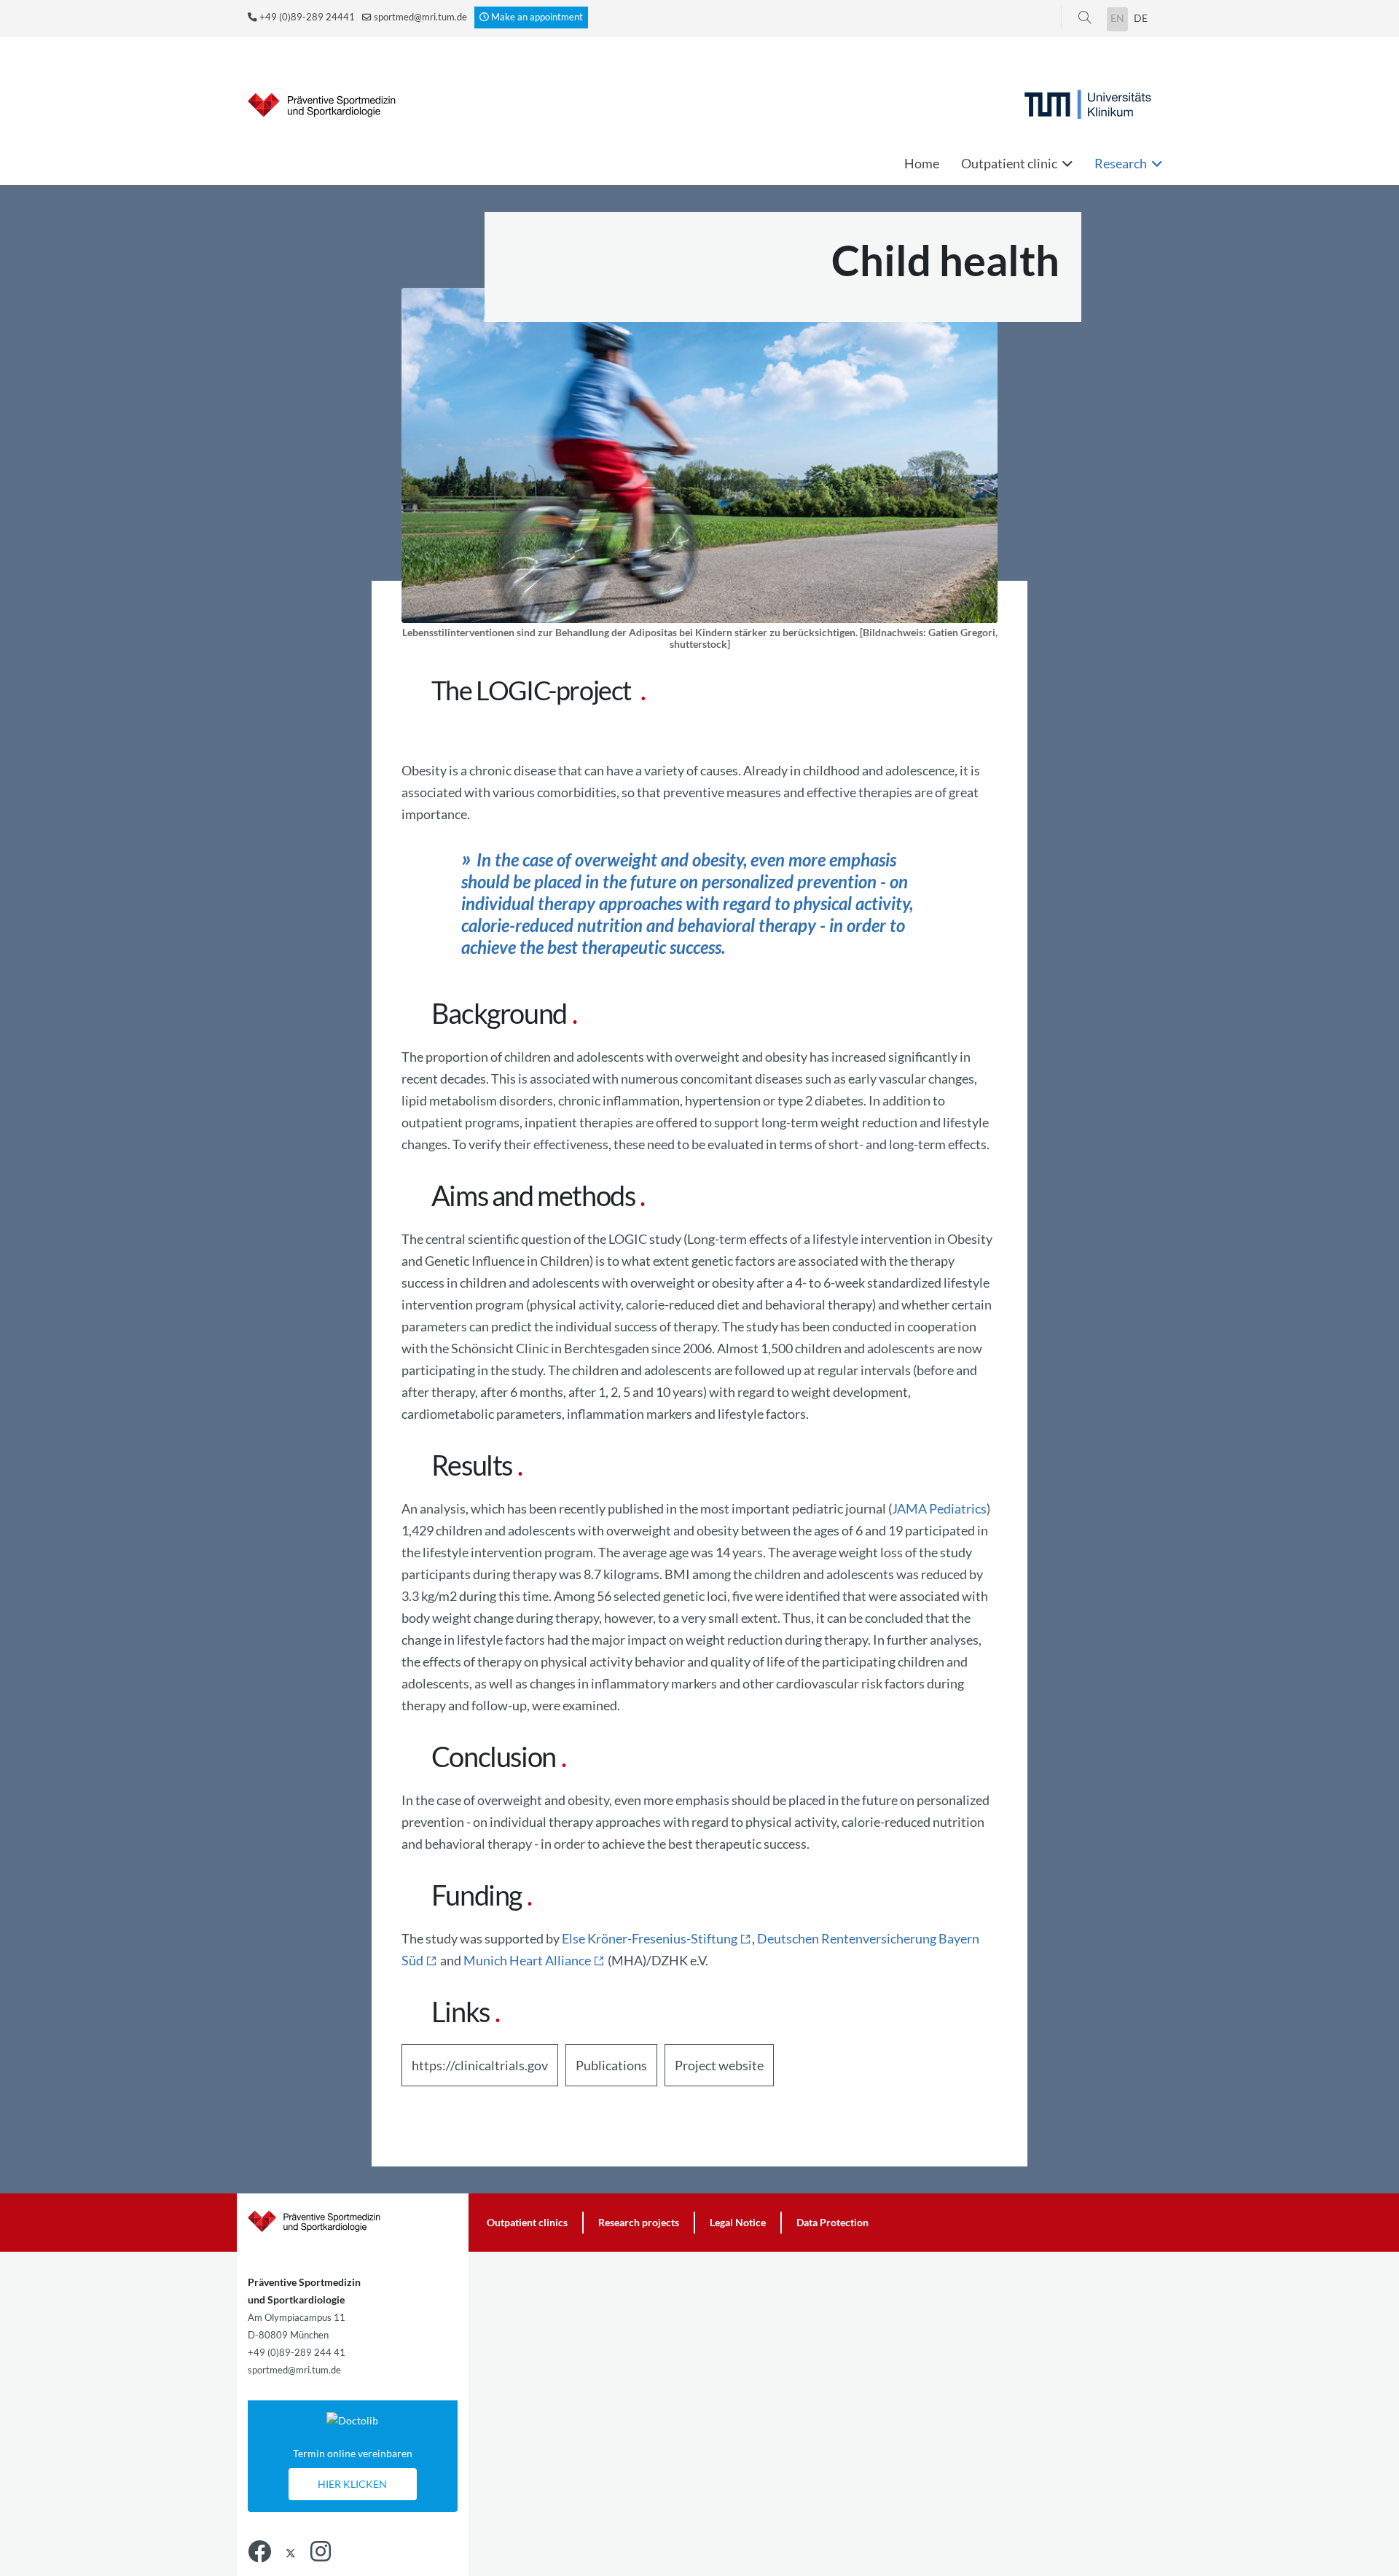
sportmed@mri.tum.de (420, 17)
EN (1117, 18)
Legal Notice (738, 2222)
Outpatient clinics (527, 2222)
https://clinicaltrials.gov (480, 2065)
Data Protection (832, 2222)
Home (922, 163)
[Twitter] (291, 2551)
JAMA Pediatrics (939, 1508)
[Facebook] (259, 2551)
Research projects (639, 2222)
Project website (719, 2065)
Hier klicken (352, 2484)
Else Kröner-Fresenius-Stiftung (650, 1938)
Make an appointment (537, 17)
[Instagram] (321, 2551)
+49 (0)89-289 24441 (307, 17)
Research (1121, 163)
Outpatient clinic (1009, 163)
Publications (611, 2065)
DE (1141, 18)
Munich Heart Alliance (527, 1960)
